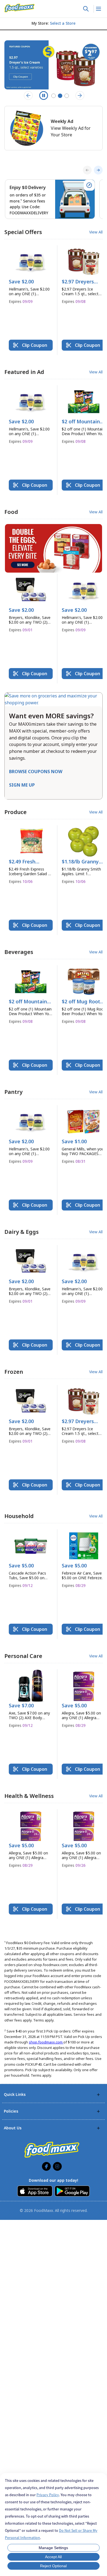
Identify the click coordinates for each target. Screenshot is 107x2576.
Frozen (14, 1372)
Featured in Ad (24, 372)
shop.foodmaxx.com (46, 2042)
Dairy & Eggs (22, 1232)
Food (11, 512)
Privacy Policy (48, 2495)
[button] (31, 277)
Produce (16, 812)
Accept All (53, 2557)
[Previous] (87, 170)
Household (19, 1516)
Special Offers (23, 232)
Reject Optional (53, 2566)
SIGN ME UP (22, 785)
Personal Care (23, 1656)
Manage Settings (53, 2548)
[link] (19, 8)
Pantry (13, 1092)
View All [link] (96, 232)
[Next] (98, 170)
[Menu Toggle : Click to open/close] (98, 9)
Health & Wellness (29, 1796)
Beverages (19, 952)
